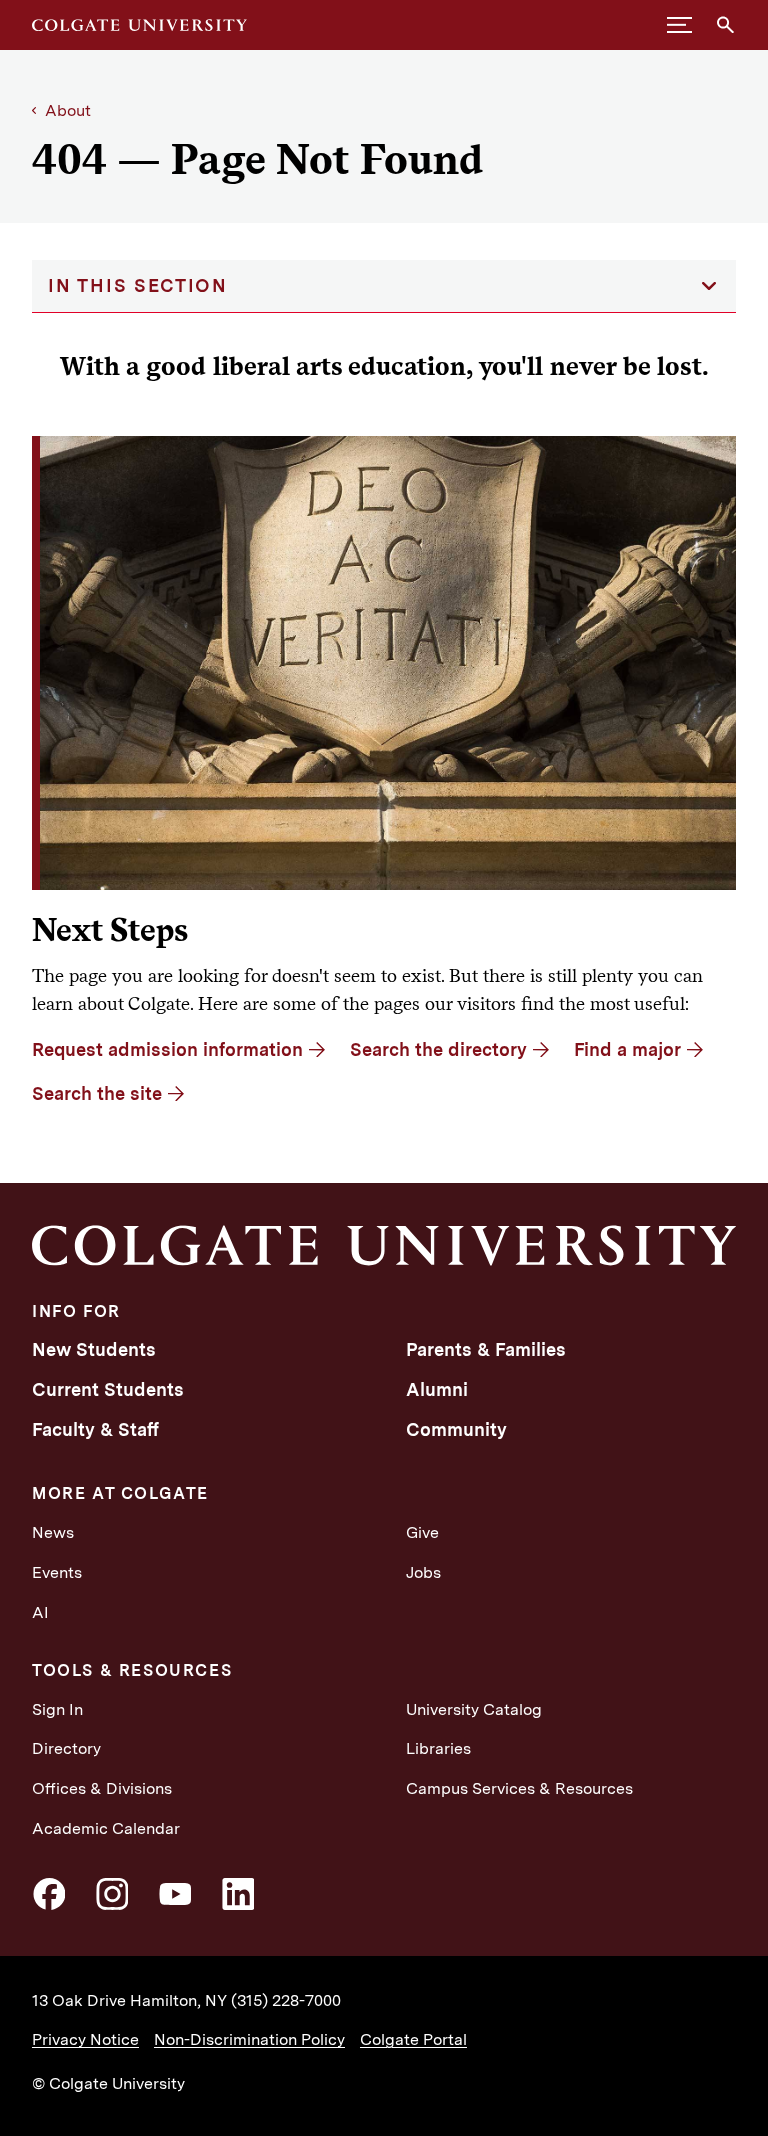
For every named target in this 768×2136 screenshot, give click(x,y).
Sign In (57, 1709)
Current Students (108, 1389)
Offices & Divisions (102, 1788)
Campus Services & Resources (519, 1788)
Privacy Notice (85, 2039)
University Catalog (474, 1709)
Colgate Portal (413, 2039)
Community (456, 1429)
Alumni (437, 1389)
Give (422, 1532)
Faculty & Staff (95, 1429)
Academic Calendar (106, 1828)
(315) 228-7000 (286, 2000)
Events (57, 1572)
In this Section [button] (138, 285)
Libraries (438, 1748)
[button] (679, 25)
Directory (66, 1748)
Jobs (423, 1572)
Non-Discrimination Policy (249, 2039)
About (68, 110)
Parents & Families (486, 1349)
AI (40, 1612)
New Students (94, 1349)
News (53, 1532)
